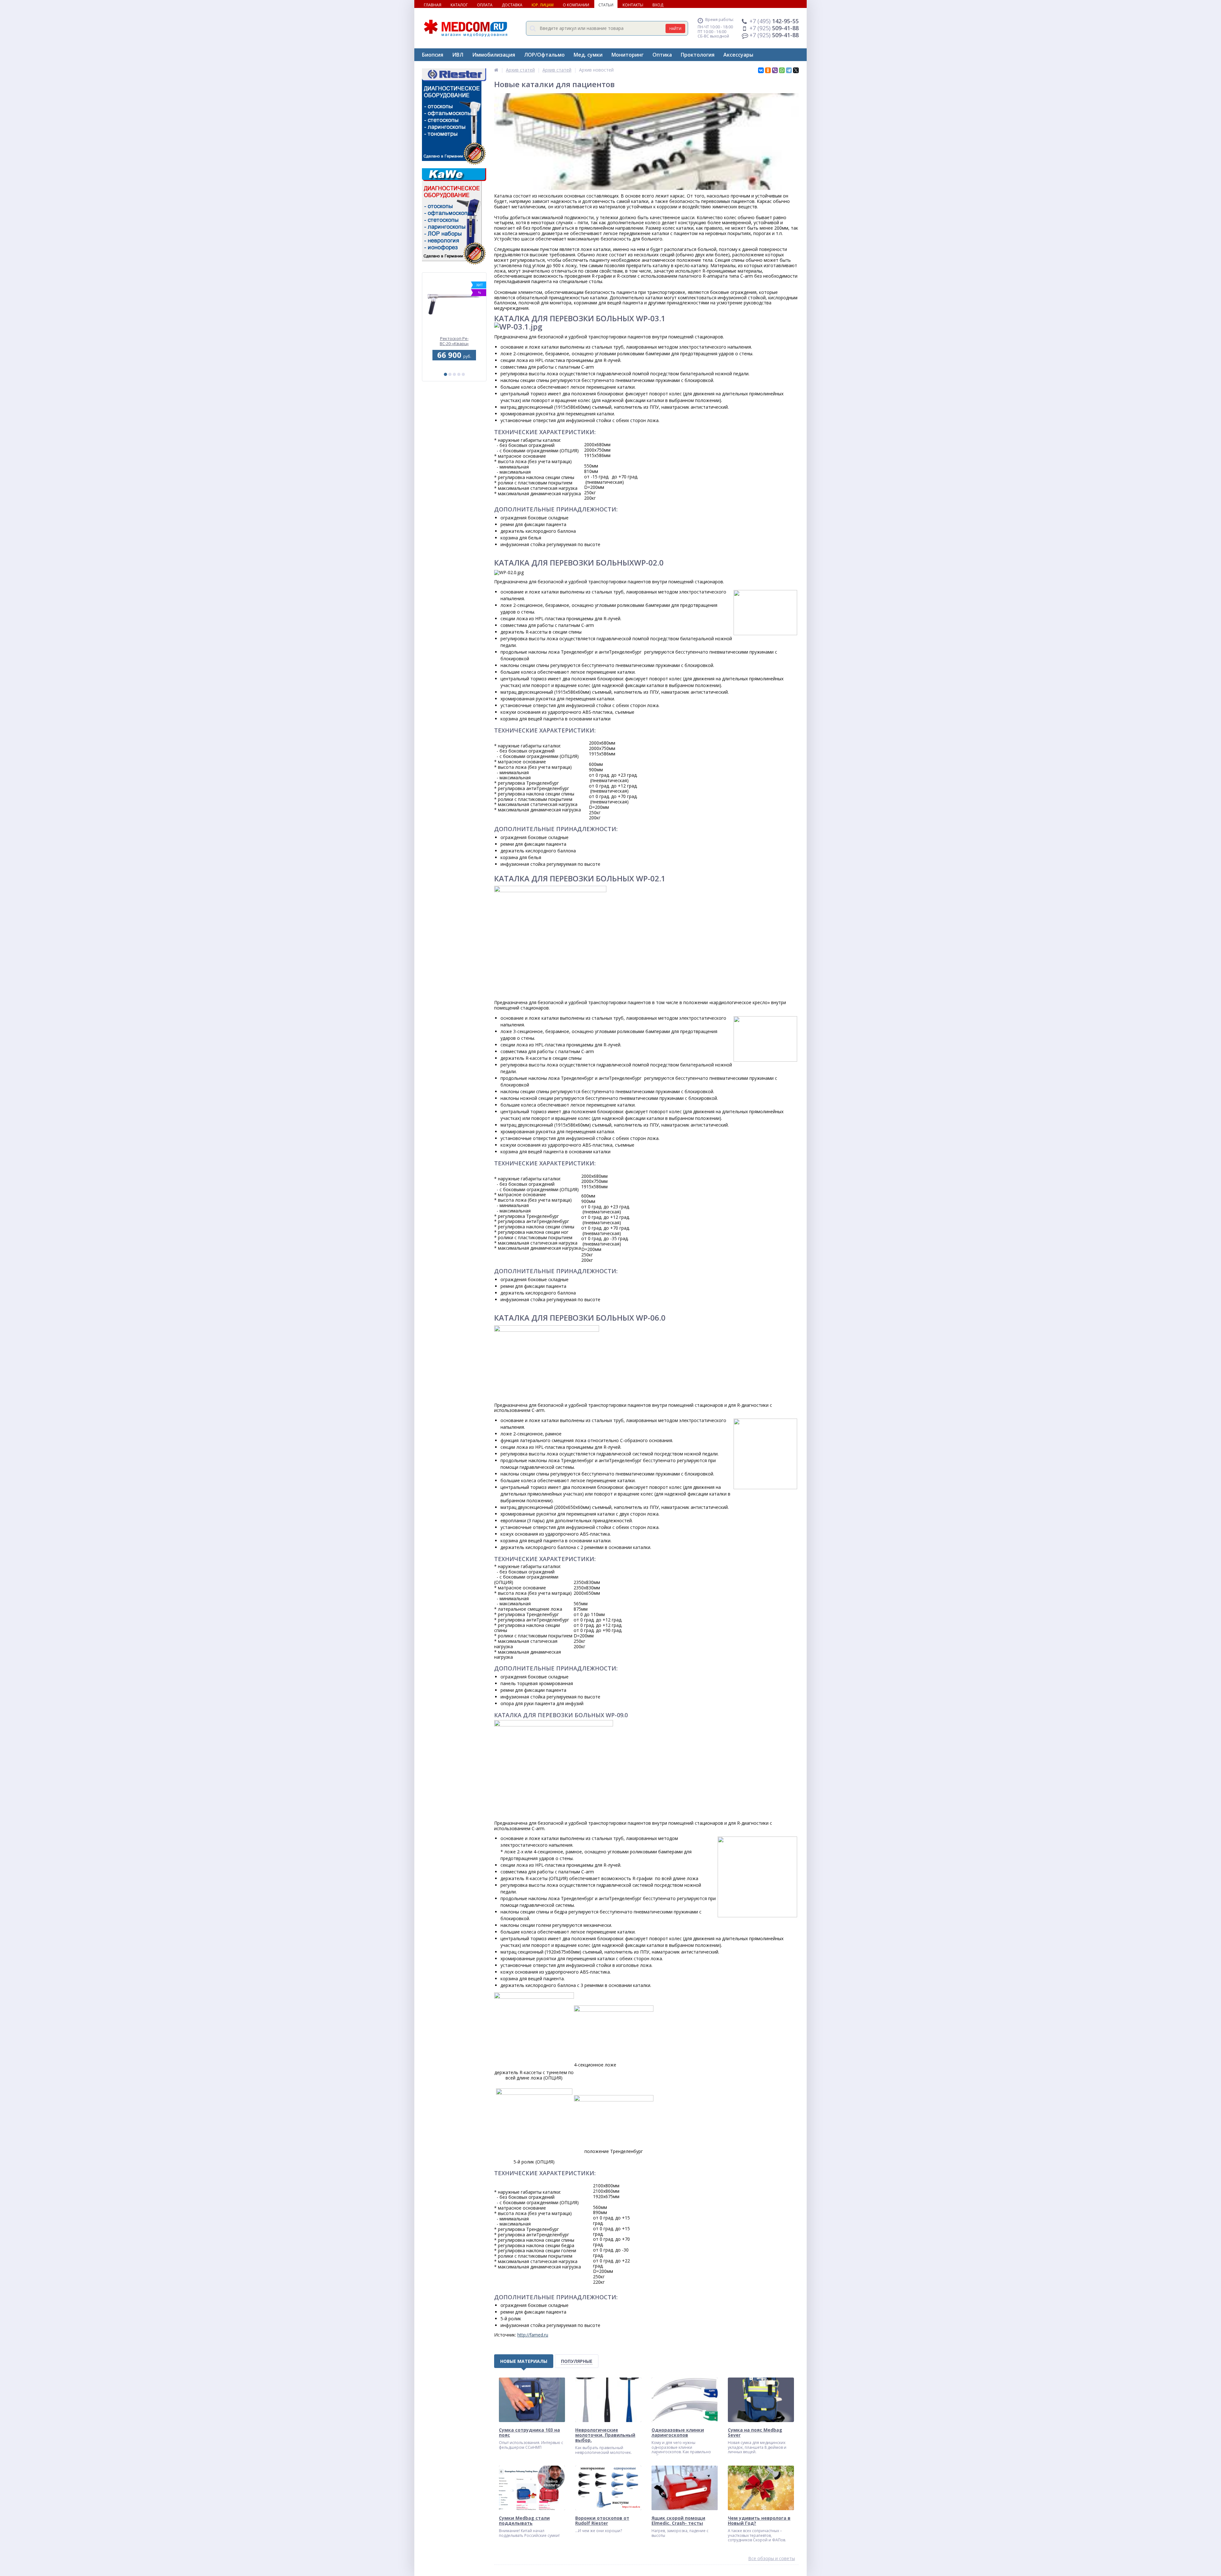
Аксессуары (738, 55)
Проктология (698, 55)
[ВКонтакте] (761, 70)
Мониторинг (628, 55)
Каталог (459, 5)
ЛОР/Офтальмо (544, 55)
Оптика (662, 55)
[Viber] (775, 70)
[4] (459, 374)
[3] (454, 374)
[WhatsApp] (782, 70)
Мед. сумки (588, 55)
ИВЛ (458, 55)
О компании (576, 5)
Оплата (485, 5)
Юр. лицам (543, 5)
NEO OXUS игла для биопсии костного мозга (454, 341)
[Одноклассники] (768, 70)
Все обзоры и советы (772, 2559)
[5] (463, 374)
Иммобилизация (494, 55)
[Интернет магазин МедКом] (496, 70)
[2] (450, 374)
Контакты (633, 5)
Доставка (512, 5)
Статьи (606, 5)
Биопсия (433, 55)
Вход (658, 5)
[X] (796, 70)
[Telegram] (789, 70)
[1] (445, 374)
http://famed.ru (533, 2335)
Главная (433, 5)
